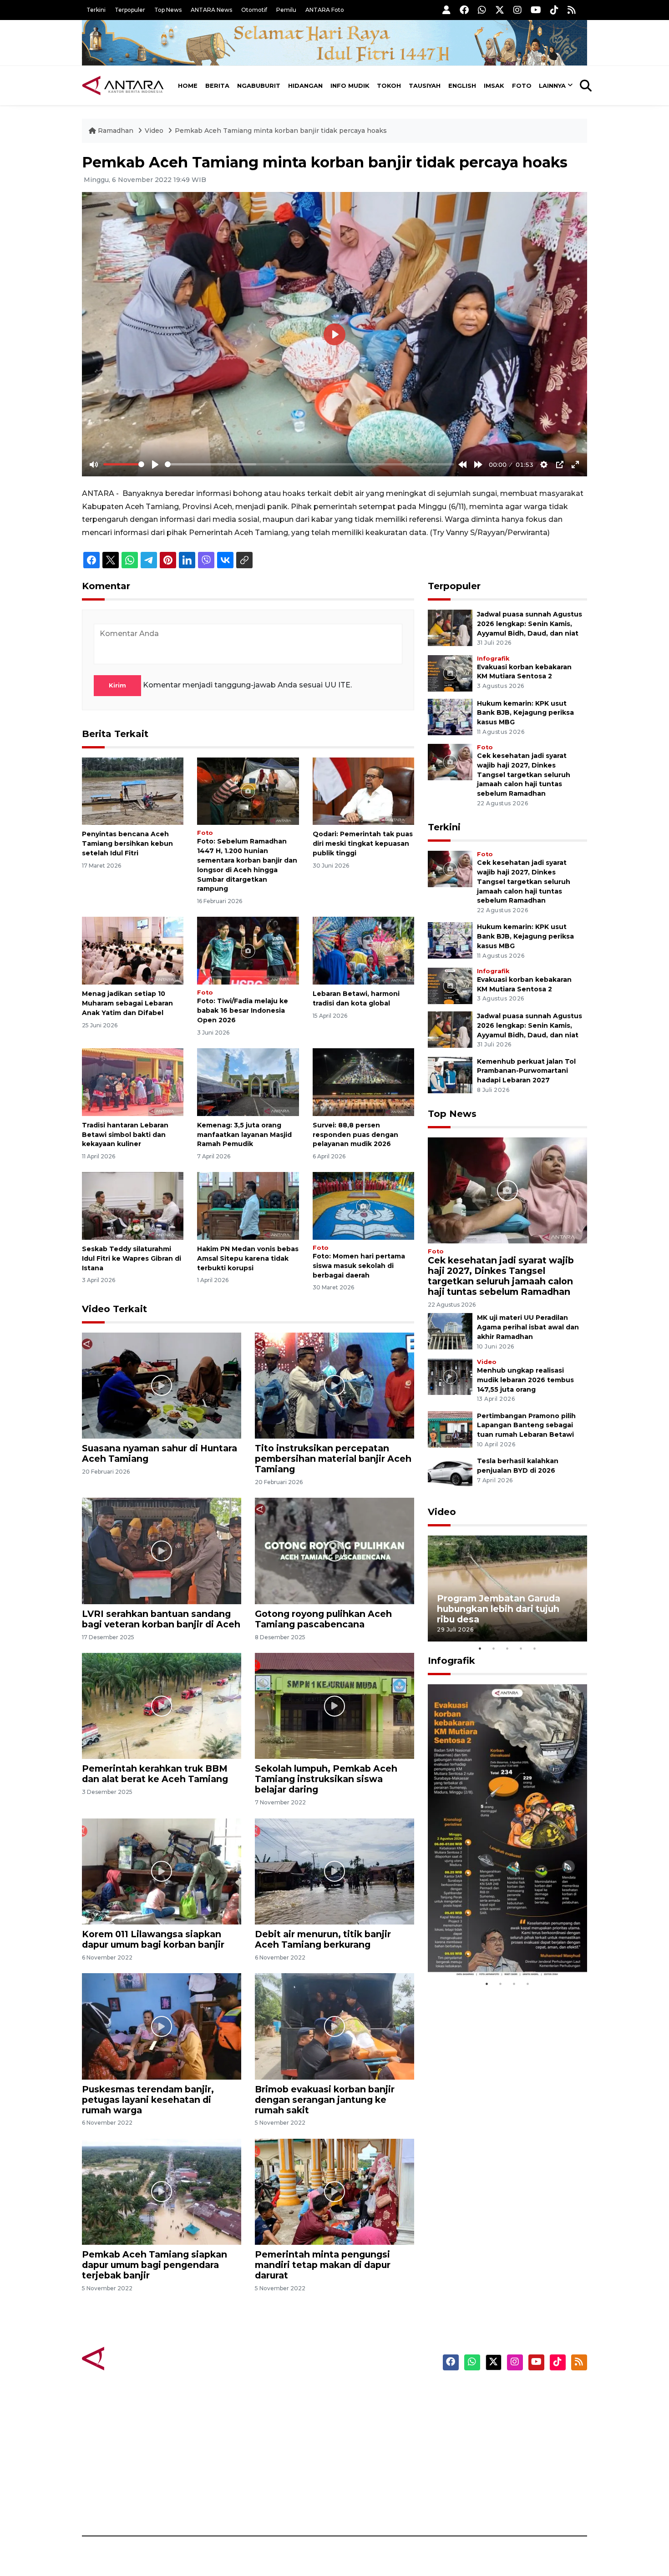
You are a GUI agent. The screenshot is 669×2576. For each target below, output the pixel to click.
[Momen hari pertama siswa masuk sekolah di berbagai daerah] (363, 1205)
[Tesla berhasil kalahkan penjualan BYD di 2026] (450, 1474)
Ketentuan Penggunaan (513, 2424)
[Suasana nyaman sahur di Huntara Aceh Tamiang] (162, 1385)
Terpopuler (130, 10)
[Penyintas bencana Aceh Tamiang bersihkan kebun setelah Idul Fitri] (133, 790)
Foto (522, 86)
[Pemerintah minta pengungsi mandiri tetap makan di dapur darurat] (334, 2191)
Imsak (494, 86)
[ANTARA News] (123, 86)
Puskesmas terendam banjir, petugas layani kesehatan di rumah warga (148, 2100)
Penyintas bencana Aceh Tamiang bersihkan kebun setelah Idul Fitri (127, 844)
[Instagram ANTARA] (517, 10)
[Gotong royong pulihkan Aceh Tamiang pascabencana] (334, 1550)
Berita (217, 86)
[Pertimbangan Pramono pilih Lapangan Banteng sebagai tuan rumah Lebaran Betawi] (450, 1429)
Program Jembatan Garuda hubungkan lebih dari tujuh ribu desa (499, 1609)
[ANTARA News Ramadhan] (132, 2358)
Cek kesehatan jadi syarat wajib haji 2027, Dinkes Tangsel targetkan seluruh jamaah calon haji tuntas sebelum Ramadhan (524, 775)
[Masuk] (446, 10)
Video (154, 131)
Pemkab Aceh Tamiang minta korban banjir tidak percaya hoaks (281, 131)
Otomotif (254, 10)
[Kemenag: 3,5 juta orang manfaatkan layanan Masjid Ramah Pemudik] (248, 1082)
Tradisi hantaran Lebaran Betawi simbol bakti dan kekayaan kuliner (125, 1135)
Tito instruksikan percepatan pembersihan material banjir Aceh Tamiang (333, 1459)
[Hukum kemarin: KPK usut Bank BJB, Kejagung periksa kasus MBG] (450, 716)
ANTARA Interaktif (373, 2424)
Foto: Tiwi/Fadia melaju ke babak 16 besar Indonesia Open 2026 (243, 1010)
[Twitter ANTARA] (500, 10)
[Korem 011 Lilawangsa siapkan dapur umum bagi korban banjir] (162, 1871)
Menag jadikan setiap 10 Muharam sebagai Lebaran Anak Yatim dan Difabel (127, 1003)
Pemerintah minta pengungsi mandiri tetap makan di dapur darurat (323, 2265)
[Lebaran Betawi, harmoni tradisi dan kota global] (363, 950)
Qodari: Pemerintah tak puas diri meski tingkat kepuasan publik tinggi (363, 844)
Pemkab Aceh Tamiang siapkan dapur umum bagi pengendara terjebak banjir (155, 2265)
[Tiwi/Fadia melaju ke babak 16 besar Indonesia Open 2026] (248, 950)
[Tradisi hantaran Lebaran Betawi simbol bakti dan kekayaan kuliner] (133, 1082)
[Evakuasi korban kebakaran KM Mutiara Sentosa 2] (450, 673)
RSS (478, 2504)
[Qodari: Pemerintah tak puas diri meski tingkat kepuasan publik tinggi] (363, 790)
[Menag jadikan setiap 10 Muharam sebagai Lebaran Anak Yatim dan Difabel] (133, 950)
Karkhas (355, 2393)
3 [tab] (507, 1648)
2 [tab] (494, 1648)
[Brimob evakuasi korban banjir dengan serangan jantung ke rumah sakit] (334, 2026)
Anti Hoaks (360, 2409)
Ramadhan (116, 131)
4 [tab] (521, 1648)
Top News (168, 10)
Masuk (482, 2409)
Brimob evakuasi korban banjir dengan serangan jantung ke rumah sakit (325, 2100)
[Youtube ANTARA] (536, 10)
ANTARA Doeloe (370, 2456)
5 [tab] (535, 1648)
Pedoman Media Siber (509, 2488)
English (462, 86)
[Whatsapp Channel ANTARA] (482, 10)
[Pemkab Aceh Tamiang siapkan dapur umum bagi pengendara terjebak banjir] (162, 2191)
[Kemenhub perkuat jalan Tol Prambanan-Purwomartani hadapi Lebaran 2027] (450, 1074)
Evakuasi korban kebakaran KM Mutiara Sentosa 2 (500, 1950)
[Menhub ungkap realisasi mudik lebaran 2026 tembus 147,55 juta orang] (450, 1376)
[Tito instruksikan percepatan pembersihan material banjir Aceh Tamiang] (334, 1385)
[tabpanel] (507, 1589)
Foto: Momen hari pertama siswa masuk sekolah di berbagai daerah (359, 1266)
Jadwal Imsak (234, 2504)
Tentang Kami (495, 2472)
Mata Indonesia (368, 2440)
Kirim (117, 685)
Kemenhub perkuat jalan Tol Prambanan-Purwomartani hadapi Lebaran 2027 (526, 1071)
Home (188, 86)
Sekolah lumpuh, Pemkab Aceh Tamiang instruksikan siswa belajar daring (326, 1779)
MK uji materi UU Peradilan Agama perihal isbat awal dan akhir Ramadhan (528, 1327)
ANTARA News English (510, 2393)
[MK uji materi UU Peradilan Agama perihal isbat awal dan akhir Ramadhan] (450, 1331)
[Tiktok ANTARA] (554, 10)
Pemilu (286, 10)
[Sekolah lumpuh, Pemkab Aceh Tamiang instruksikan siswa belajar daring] (334, 1705)
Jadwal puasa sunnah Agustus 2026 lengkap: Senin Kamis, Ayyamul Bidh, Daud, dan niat (530, 624)
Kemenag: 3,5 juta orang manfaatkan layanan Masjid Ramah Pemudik (244, 1135)
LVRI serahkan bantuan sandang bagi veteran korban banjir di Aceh (161, 1619)
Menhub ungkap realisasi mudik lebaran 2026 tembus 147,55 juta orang (525, 1380)
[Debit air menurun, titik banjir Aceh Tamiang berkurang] (334, 1871)
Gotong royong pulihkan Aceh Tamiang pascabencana (323, 1619)
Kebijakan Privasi (500, 2440)
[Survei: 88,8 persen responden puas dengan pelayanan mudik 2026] (363, 1082)
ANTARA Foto (325, 10)
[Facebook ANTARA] (464, 10)
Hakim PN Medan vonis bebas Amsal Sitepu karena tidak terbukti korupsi (248, 1258)
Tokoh (389, 86)
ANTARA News (211, 10)
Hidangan (305, 86)
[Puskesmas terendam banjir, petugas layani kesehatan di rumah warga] (162, 2026)
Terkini (96, 10)
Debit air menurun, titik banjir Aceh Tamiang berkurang (323, 1939)
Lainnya (552, 86)
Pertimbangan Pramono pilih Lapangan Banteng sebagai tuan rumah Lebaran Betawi (526, 1425)
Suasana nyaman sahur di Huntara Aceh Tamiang (160, 1453)
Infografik (493, 659)
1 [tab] (480, 1648)
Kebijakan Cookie (501, 2456)
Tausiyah (425, 86)
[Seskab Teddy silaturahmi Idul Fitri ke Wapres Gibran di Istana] (133, 1205)
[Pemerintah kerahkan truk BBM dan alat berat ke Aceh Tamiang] (162, 1705)
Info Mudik (350, 86)
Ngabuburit (259, 86)
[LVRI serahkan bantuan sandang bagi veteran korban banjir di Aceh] (162, 1550)
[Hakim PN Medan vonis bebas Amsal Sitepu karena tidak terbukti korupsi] (248, 1205)
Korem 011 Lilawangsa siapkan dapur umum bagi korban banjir (153, 1939)
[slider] (124, 464)
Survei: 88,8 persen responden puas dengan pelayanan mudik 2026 (355, 1135)
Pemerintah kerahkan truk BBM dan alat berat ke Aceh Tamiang (155, 1774)
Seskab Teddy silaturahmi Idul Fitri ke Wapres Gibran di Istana (132, 1258)
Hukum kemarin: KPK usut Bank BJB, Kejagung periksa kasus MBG (525, 713)
